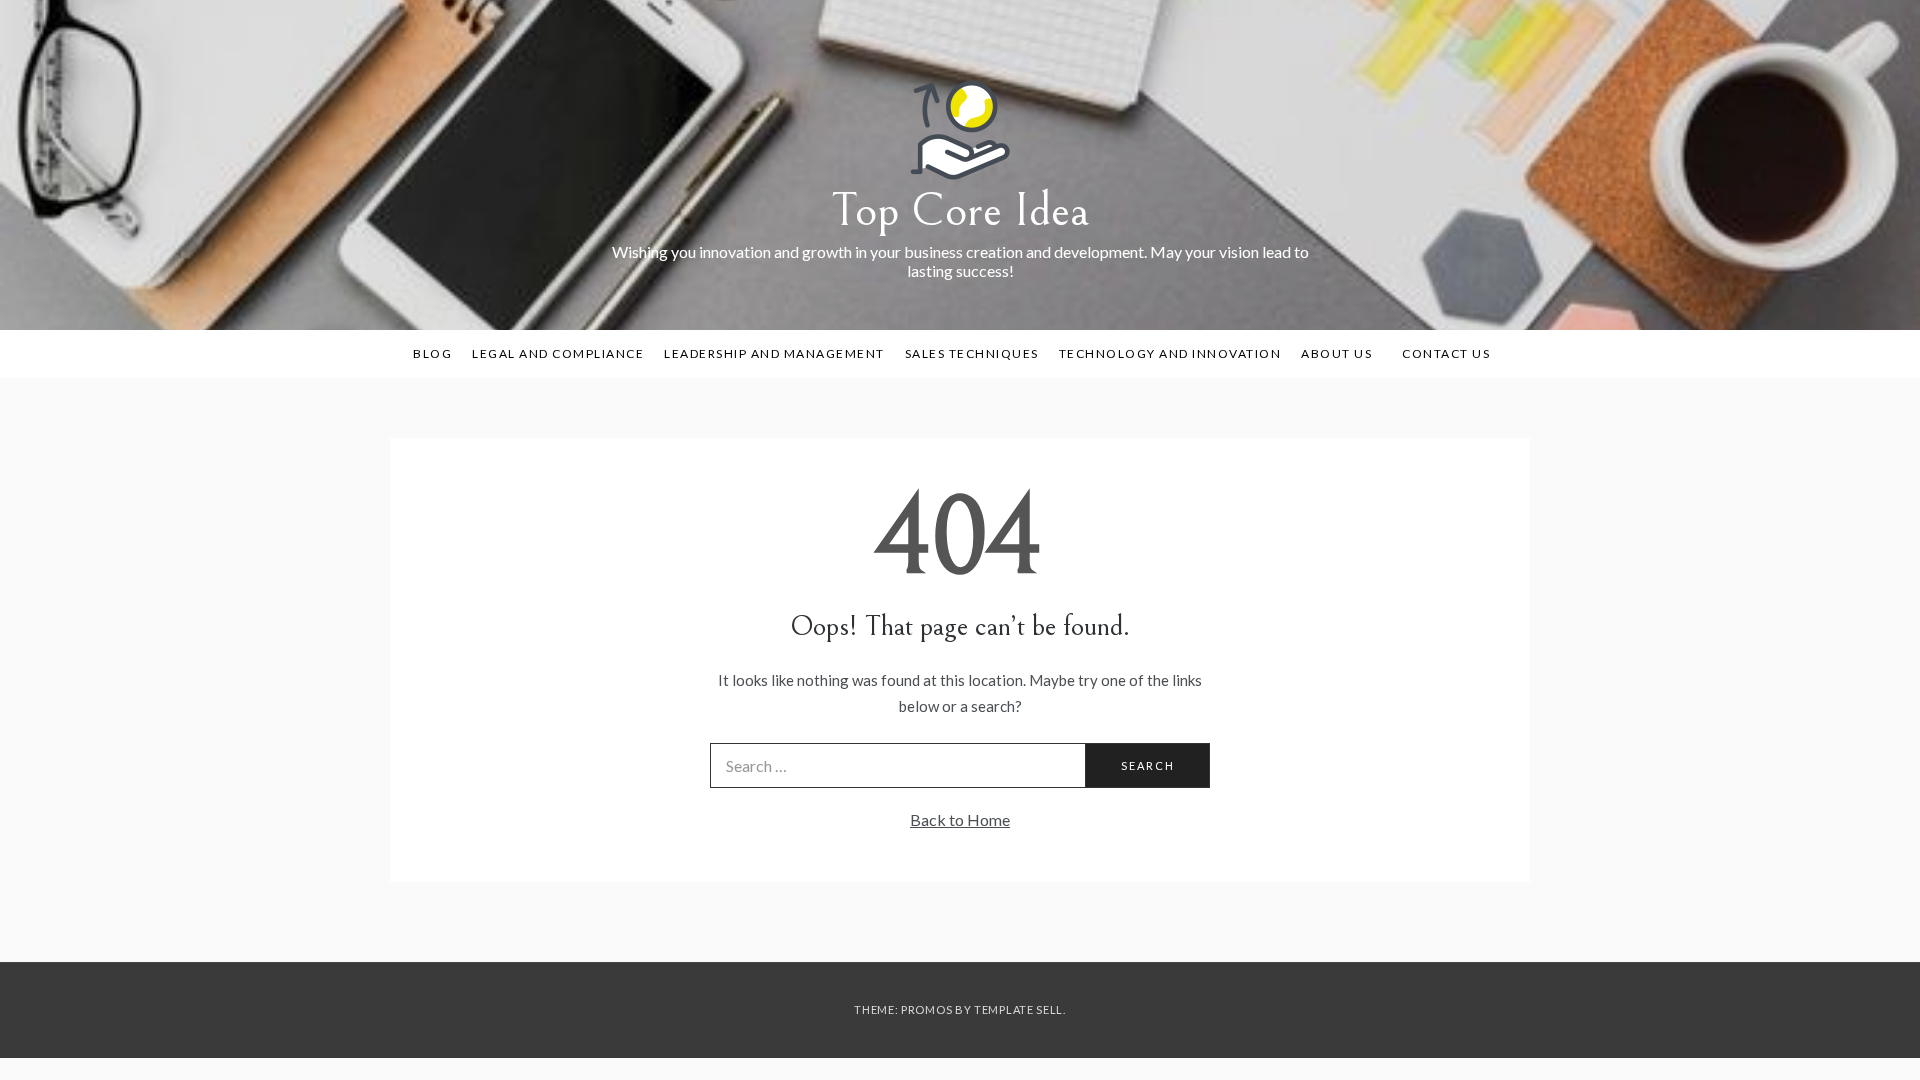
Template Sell (1018, 1009)
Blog (432, 353)
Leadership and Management (774, 353)
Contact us (1446, 353)
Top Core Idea (960, 210)
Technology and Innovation (1170, 353)
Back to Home (960, 819)
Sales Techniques (972, 353)
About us (1336, 353)
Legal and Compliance (558, 353)
